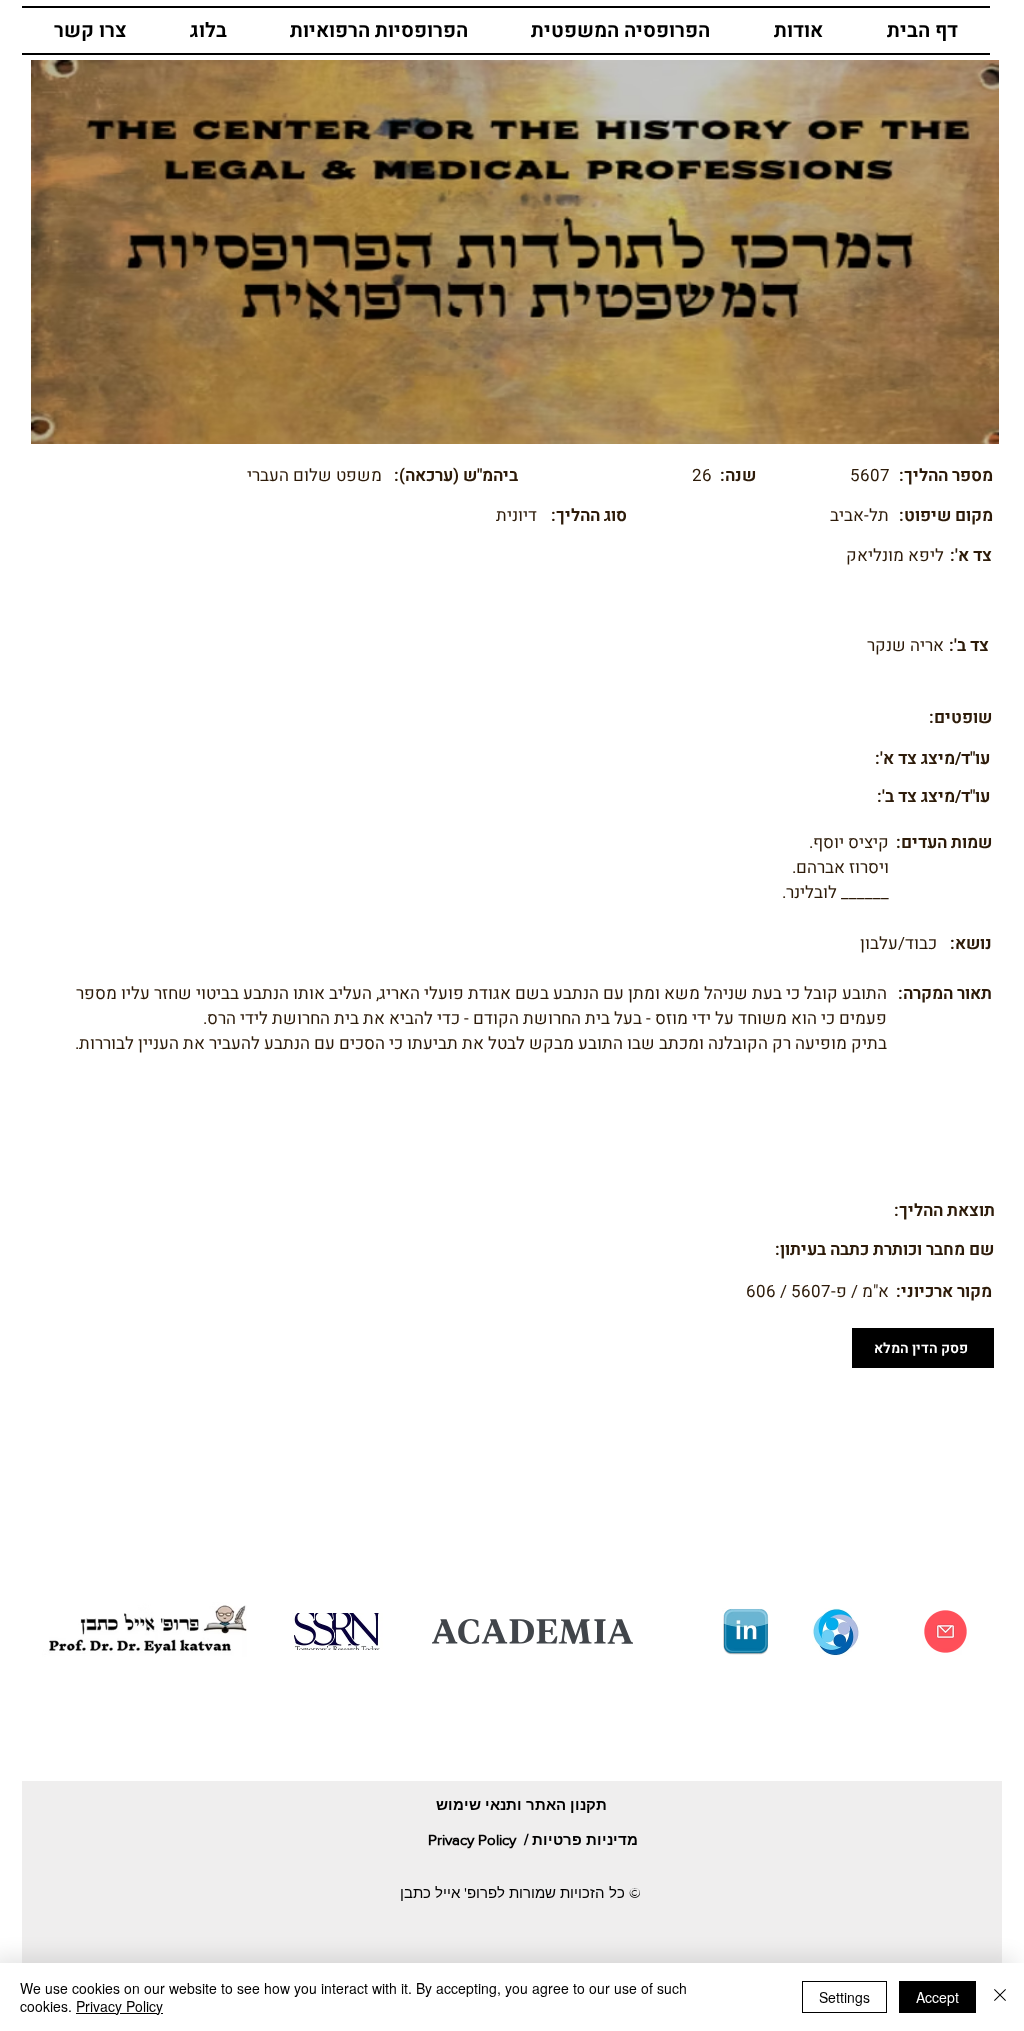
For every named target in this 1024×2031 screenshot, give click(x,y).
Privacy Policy (119, 2006)
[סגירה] (1000, 1997)
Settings (844, 1997)
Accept (937, 1997)
